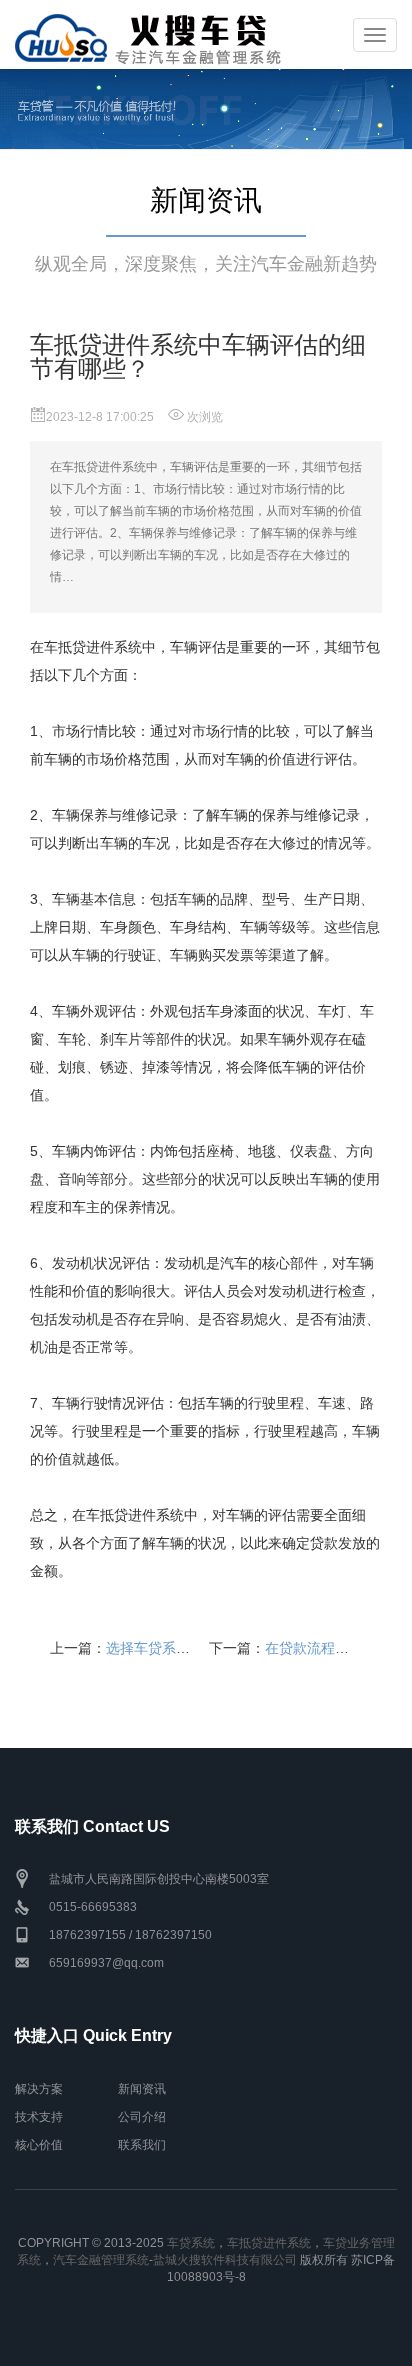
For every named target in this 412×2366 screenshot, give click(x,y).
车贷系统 (191, 2243)
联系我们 (142, 2145)
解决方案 (39, 2089)
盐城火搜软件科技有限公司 (225, 2260)
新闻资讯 (142, 2089)
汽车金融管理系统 (101, 2260)
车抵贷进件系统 (269, 2243)
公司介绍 (142, 2117)
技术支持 (39, 2117)
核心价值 (39, 2145)
